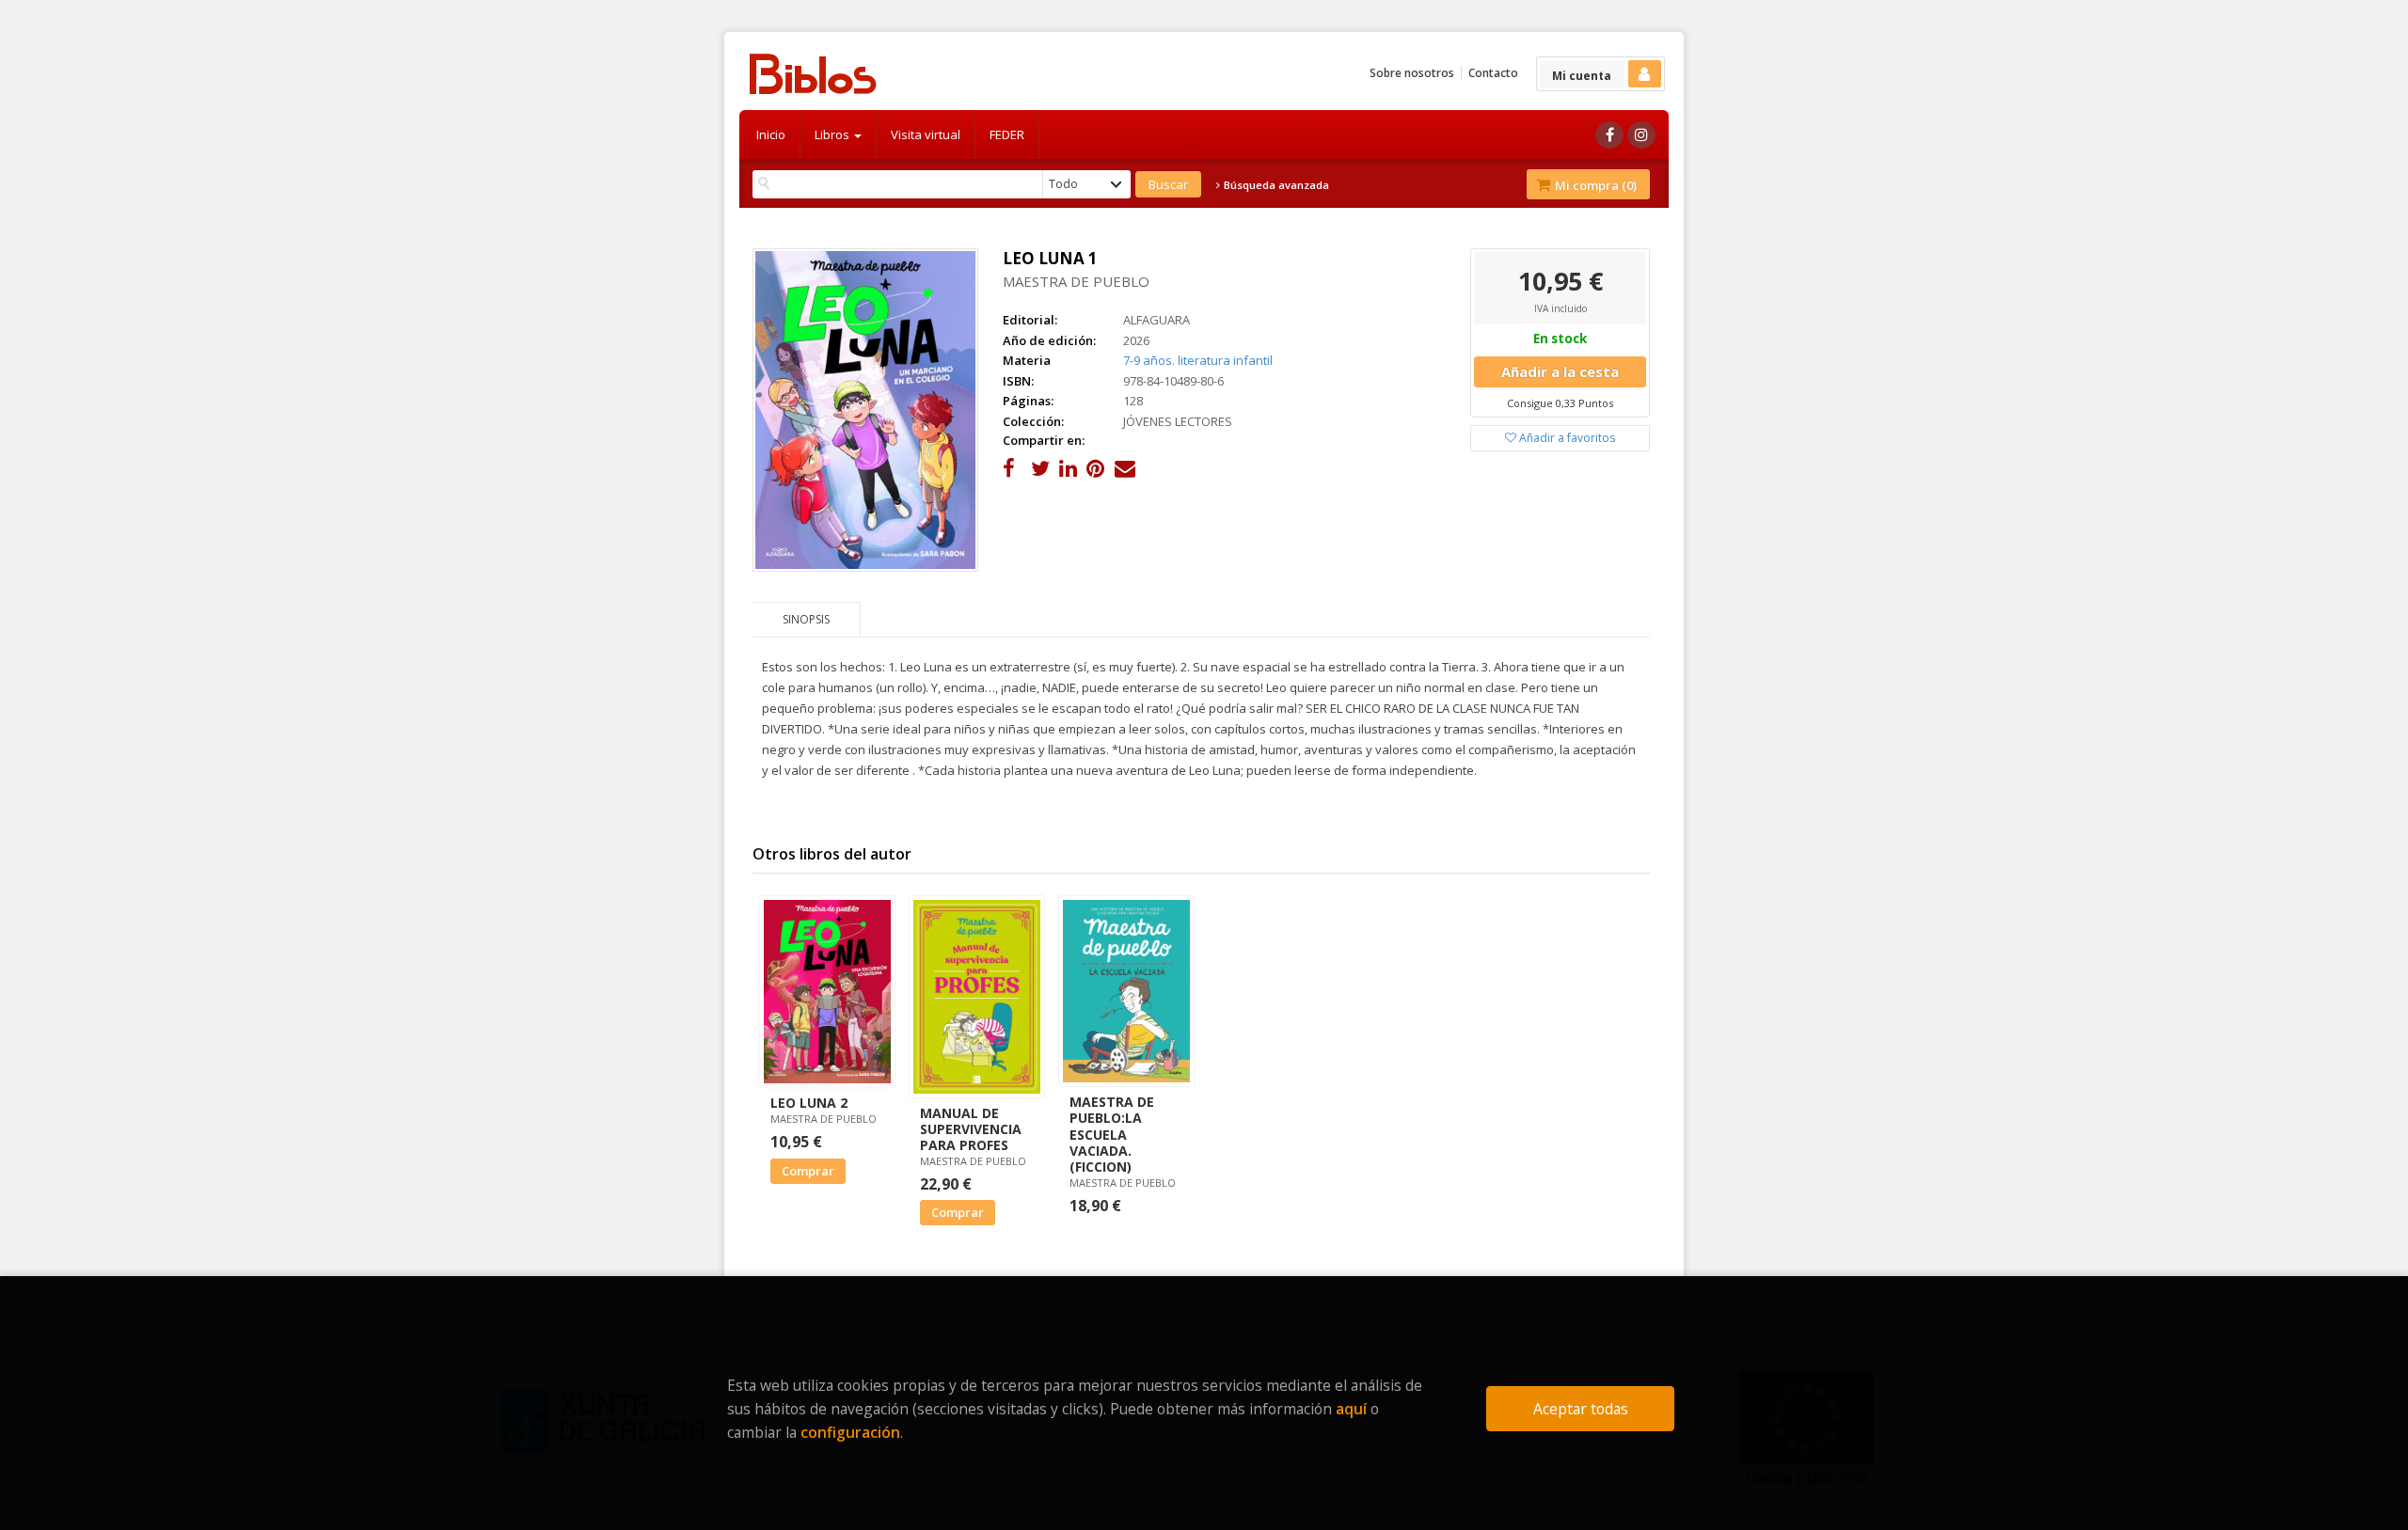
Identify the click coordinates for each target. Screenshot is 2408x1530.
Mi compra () (1594, 185)
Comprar (808, 1171)
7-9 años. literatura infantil (1198, 360)
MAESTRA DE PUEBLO (1076, 281)
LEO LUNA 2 (809, 1103)
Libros (833, 134)
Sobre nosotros (1412, 73)
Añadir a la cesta (1560, 371)
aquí (1351, 1409)
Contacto (1493, 73)
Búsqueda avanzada (1275, 185)
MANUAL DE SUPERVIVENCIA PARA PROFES (971, 1129)
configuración (850, 1432)
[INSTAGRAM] (1641, 135)
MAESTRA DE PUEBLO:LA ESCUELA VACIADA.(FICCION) (1112, 1134)
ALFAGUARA (1156, 320)
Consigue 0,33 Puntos (1560, 403)
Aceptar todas (1581, 1409)
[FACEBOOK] (1609, 135)
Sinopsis (806, 619)
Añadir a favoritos (1566, 438)
